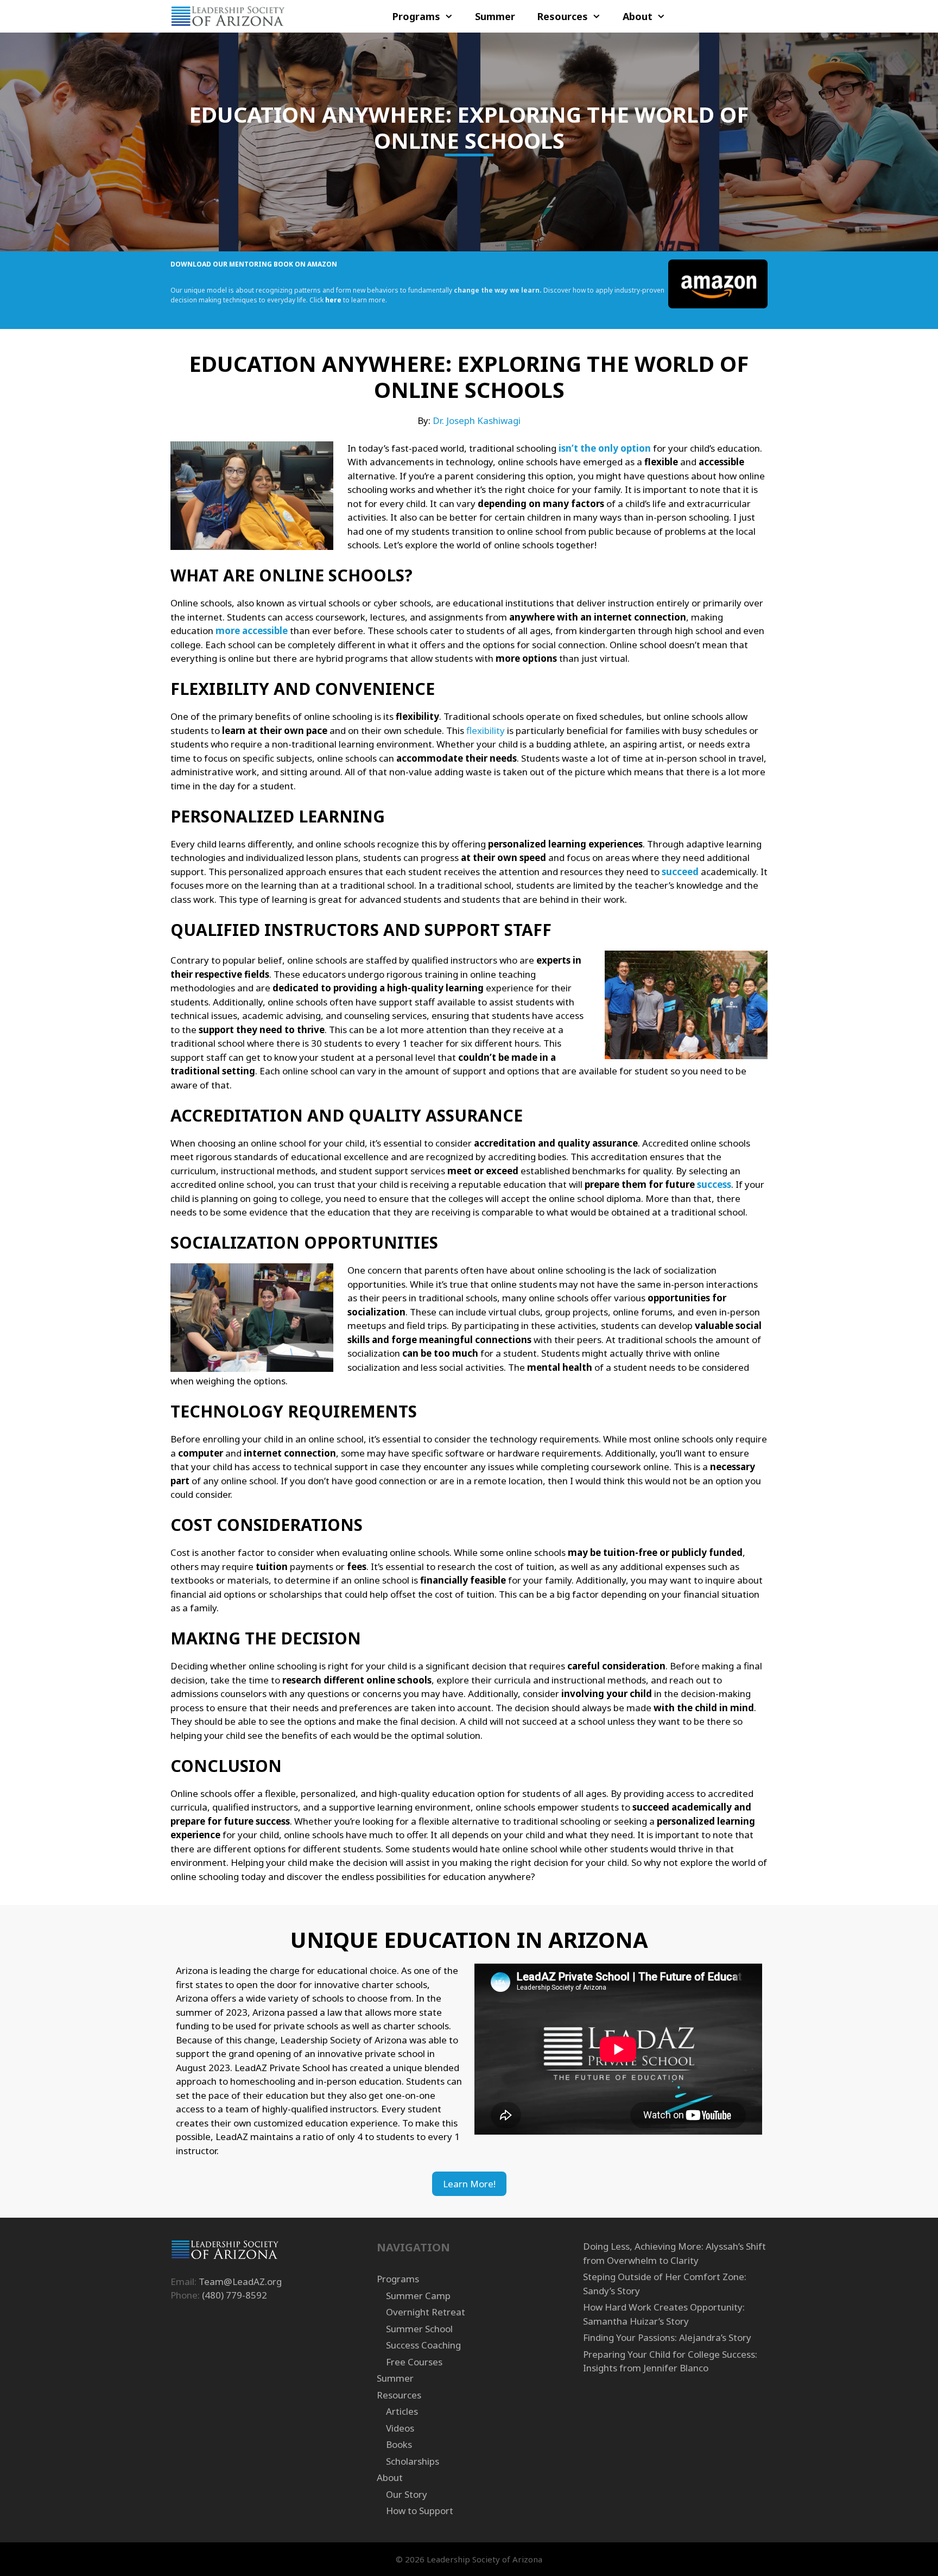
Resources (562, 16)
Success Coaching (423, 2345)
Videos (400, 2428)
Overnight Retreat (426, 2312)
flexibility (486, 730)
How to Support (420, 2511)
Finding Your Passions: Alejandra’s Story (667, 2337)
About (638, 16)
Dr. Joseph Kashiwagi (477, 420)
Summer (495, 16)
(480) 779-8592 (234, 2295)
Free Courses (414, 2362)
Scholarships (413, 2461)
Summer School (419, 2329)
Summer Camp (418, 2296)
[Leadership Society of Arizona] (228, 16)
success (714, 1184)
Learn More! (469, 2184)
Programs (416, 16)
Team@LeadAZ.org (240, 2281)
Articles (402, 2411)
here (333, 300)
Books (399, 2444)
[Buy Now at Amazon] (718, 306)
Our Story (407, 2494)
